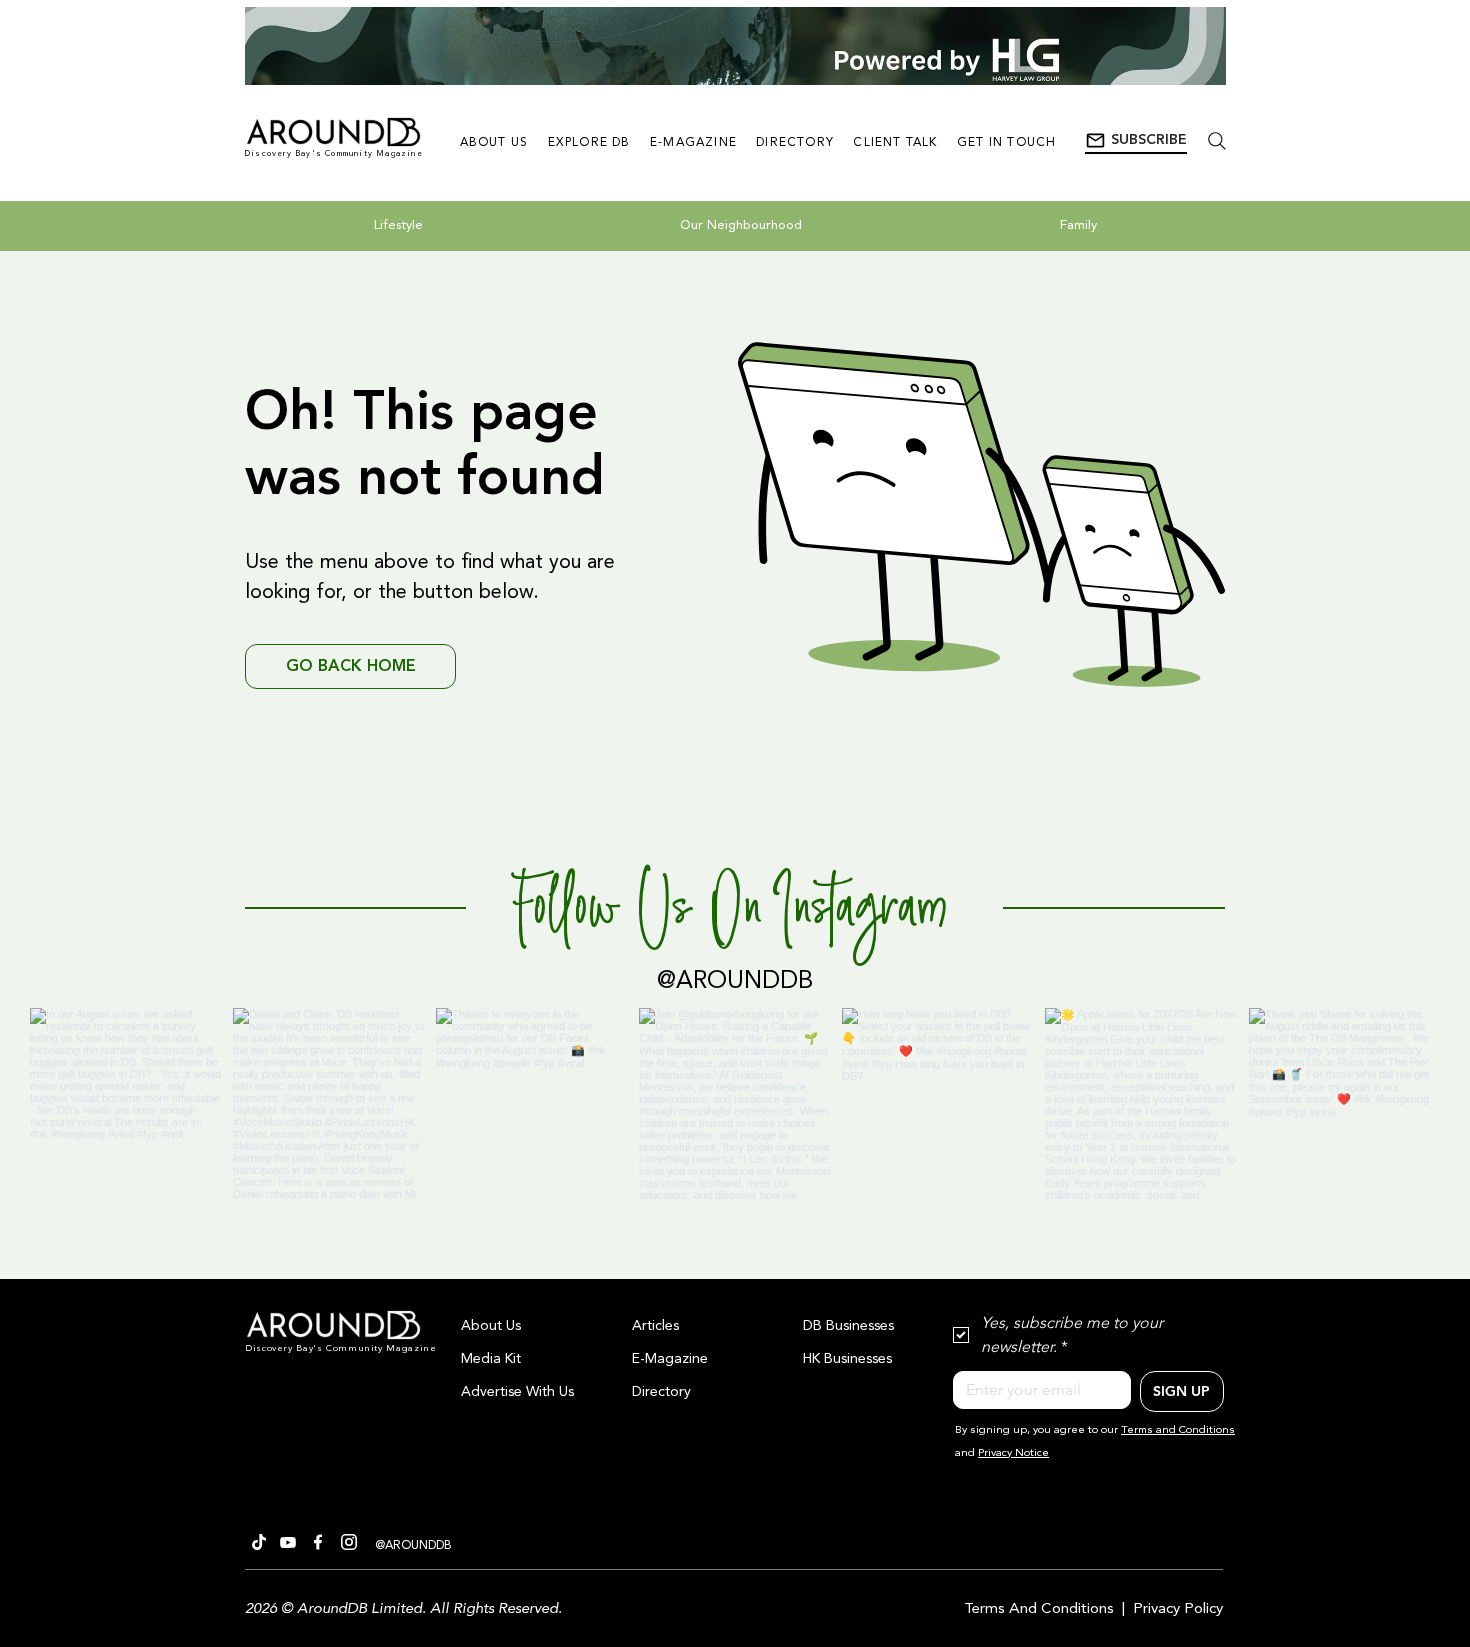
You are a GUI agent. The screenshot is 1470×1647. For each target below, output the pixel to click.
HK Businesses (847, 1359)
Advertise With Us (517, 1392)
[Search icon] (1216, 140)
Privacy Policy (1178, 1609)
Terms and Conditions (1178, 1430)
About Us (491, 1326)
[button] (1136, 141)
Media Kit (491, 1359)
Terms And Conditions (1039, 1609)
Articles (655, 1326)
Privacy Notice (1013, 1453)
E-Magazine (670, 1359)
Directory (661, 1392)
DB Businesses (848, 1326)
